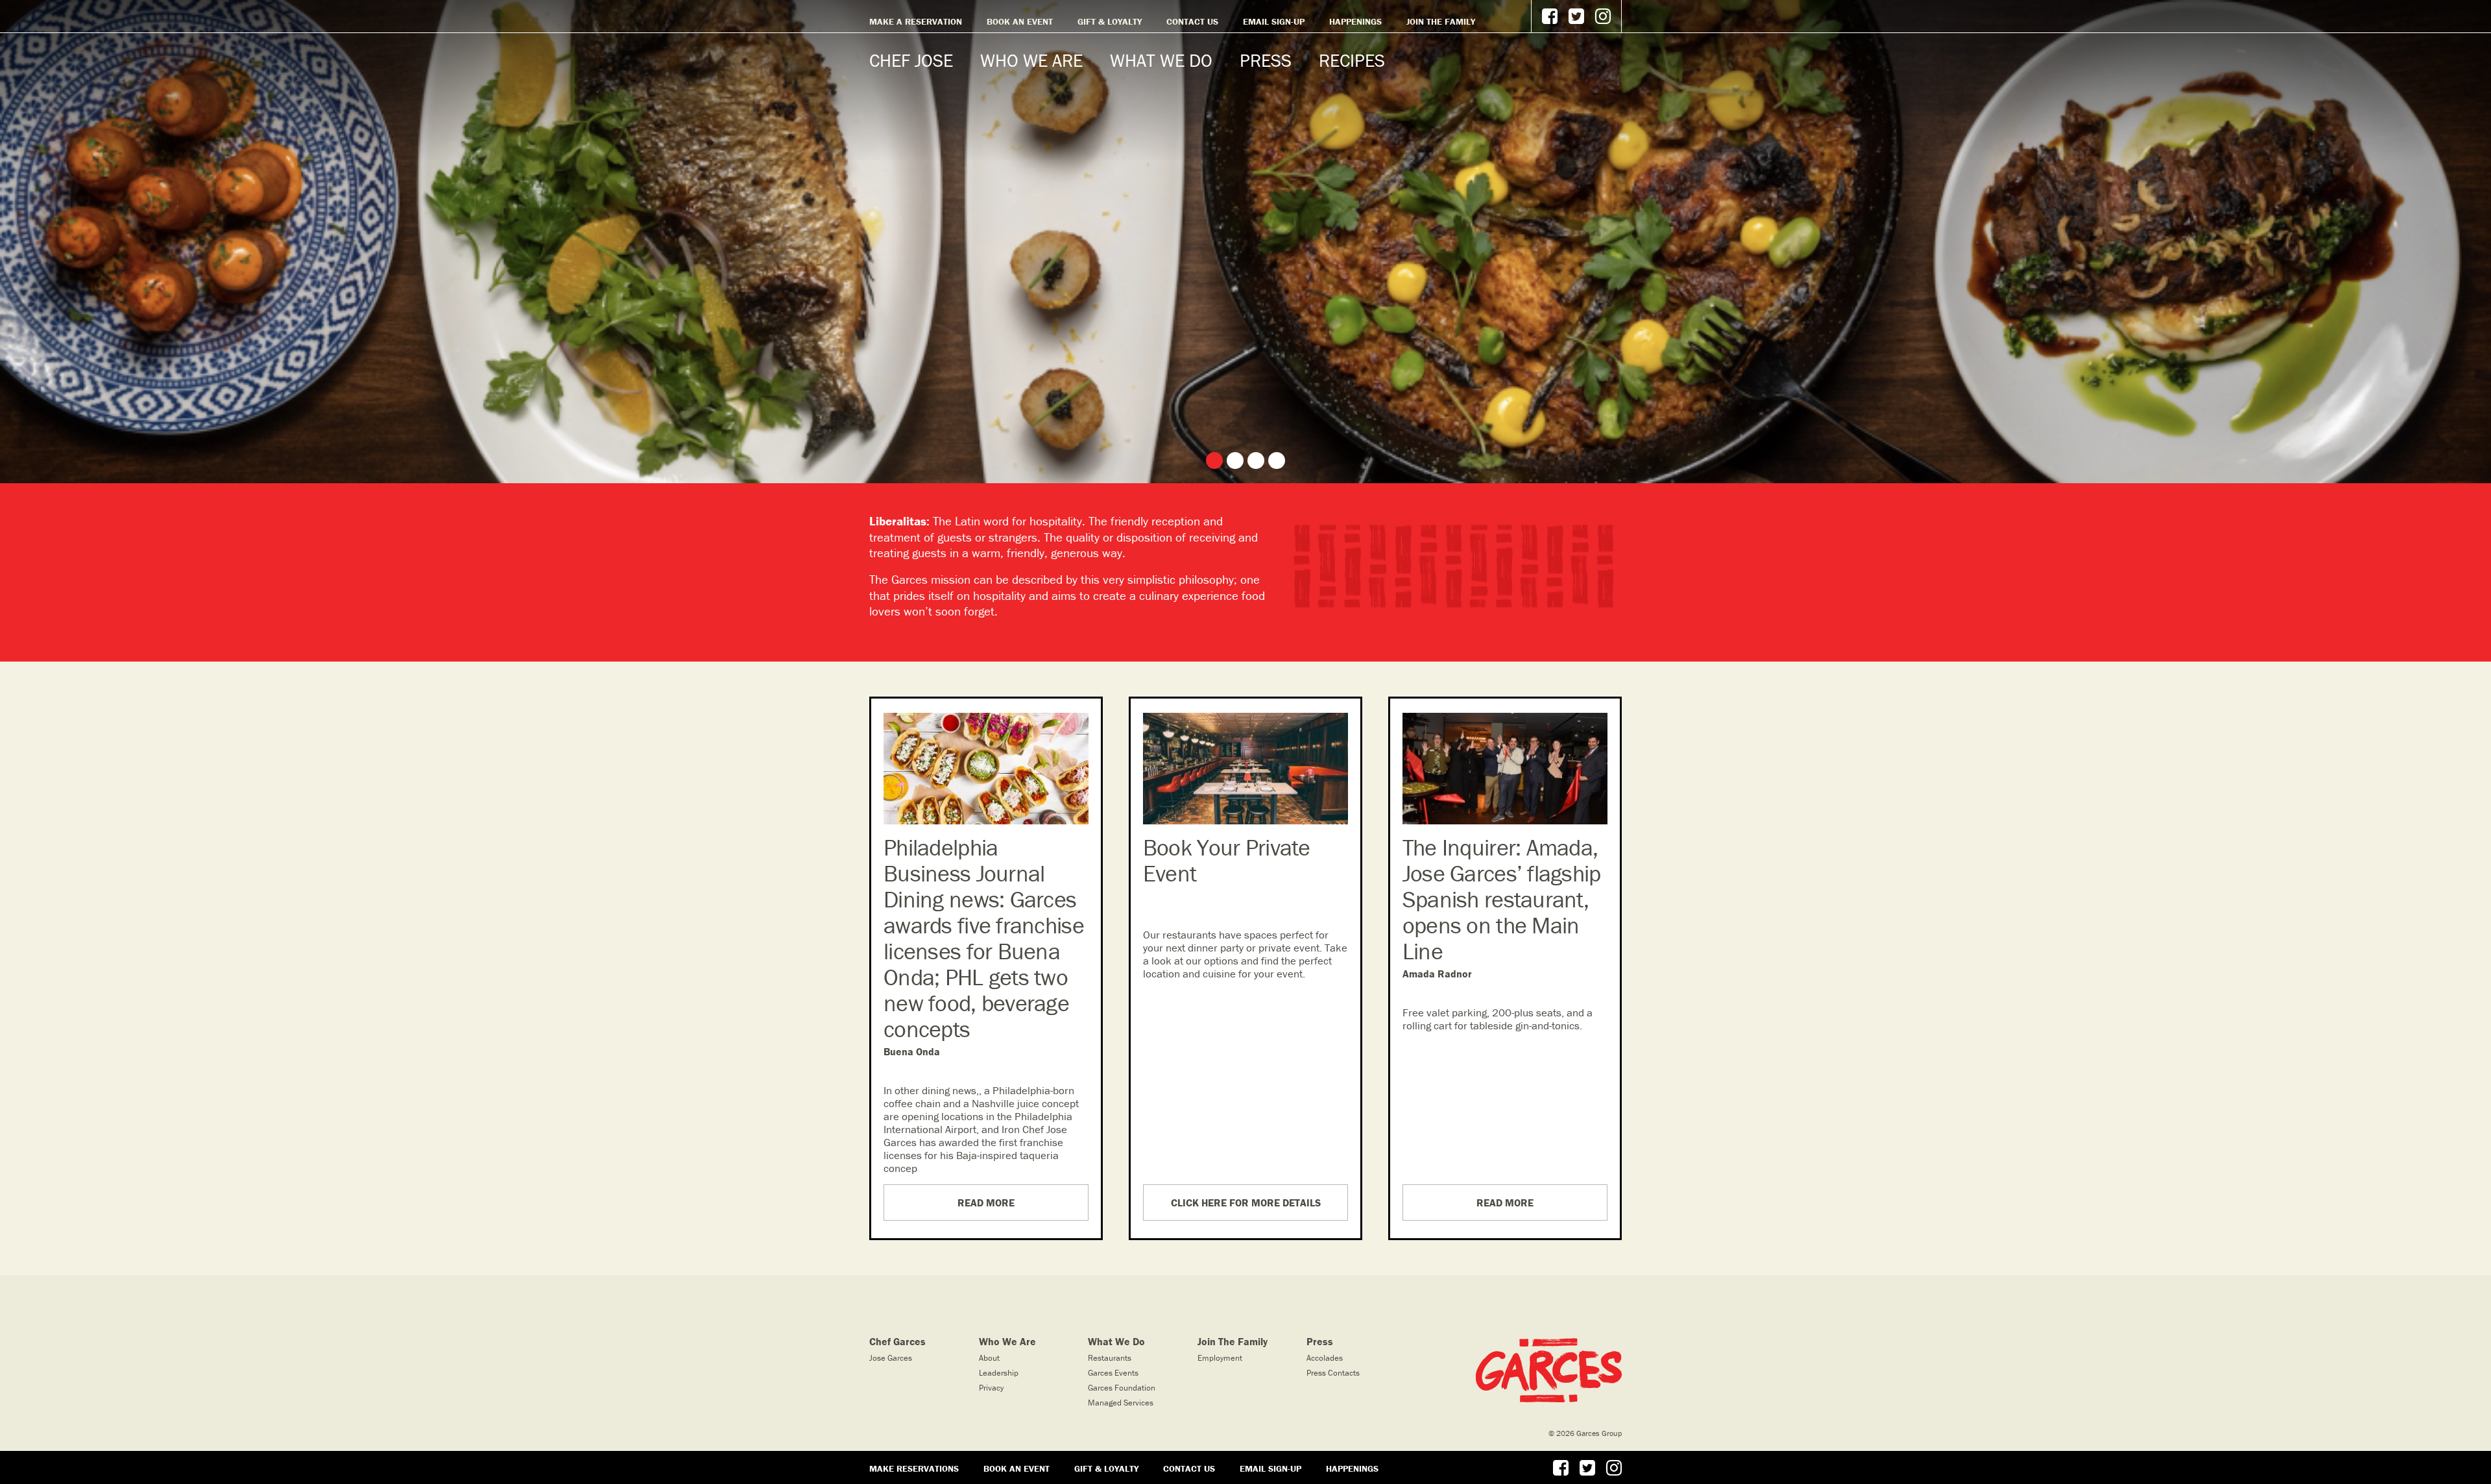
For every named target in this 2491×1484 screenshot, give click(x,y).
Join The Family (1441, 21)
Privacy (991, 1388)
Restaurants (1110, 1358)
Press (1266, 60)
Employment (1220, 1358)
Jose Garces (891, 1358)
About (989, 1358)
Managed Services (1121, 1403)
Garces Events (1113, 1373)
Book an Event (1020, 21)
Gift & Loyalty (1110, 21)
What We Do (1161, 60)
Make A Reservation (916, 21)
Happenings (1355, 21)
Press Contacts (1333, 1373)
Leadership (999, 1373)
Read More (986, 1203)
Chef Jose (911, 60)
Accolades (1325, 1358)
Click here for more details (1246, 1203)
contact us (1192, 21)
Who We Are (1031, 60)
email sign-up (1274, 21)
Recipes (1352, 60)
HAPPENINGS (1352, 1468)
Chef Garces (897, 1341)
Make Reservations (914, 1468)
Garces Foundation (1122, 1388)
